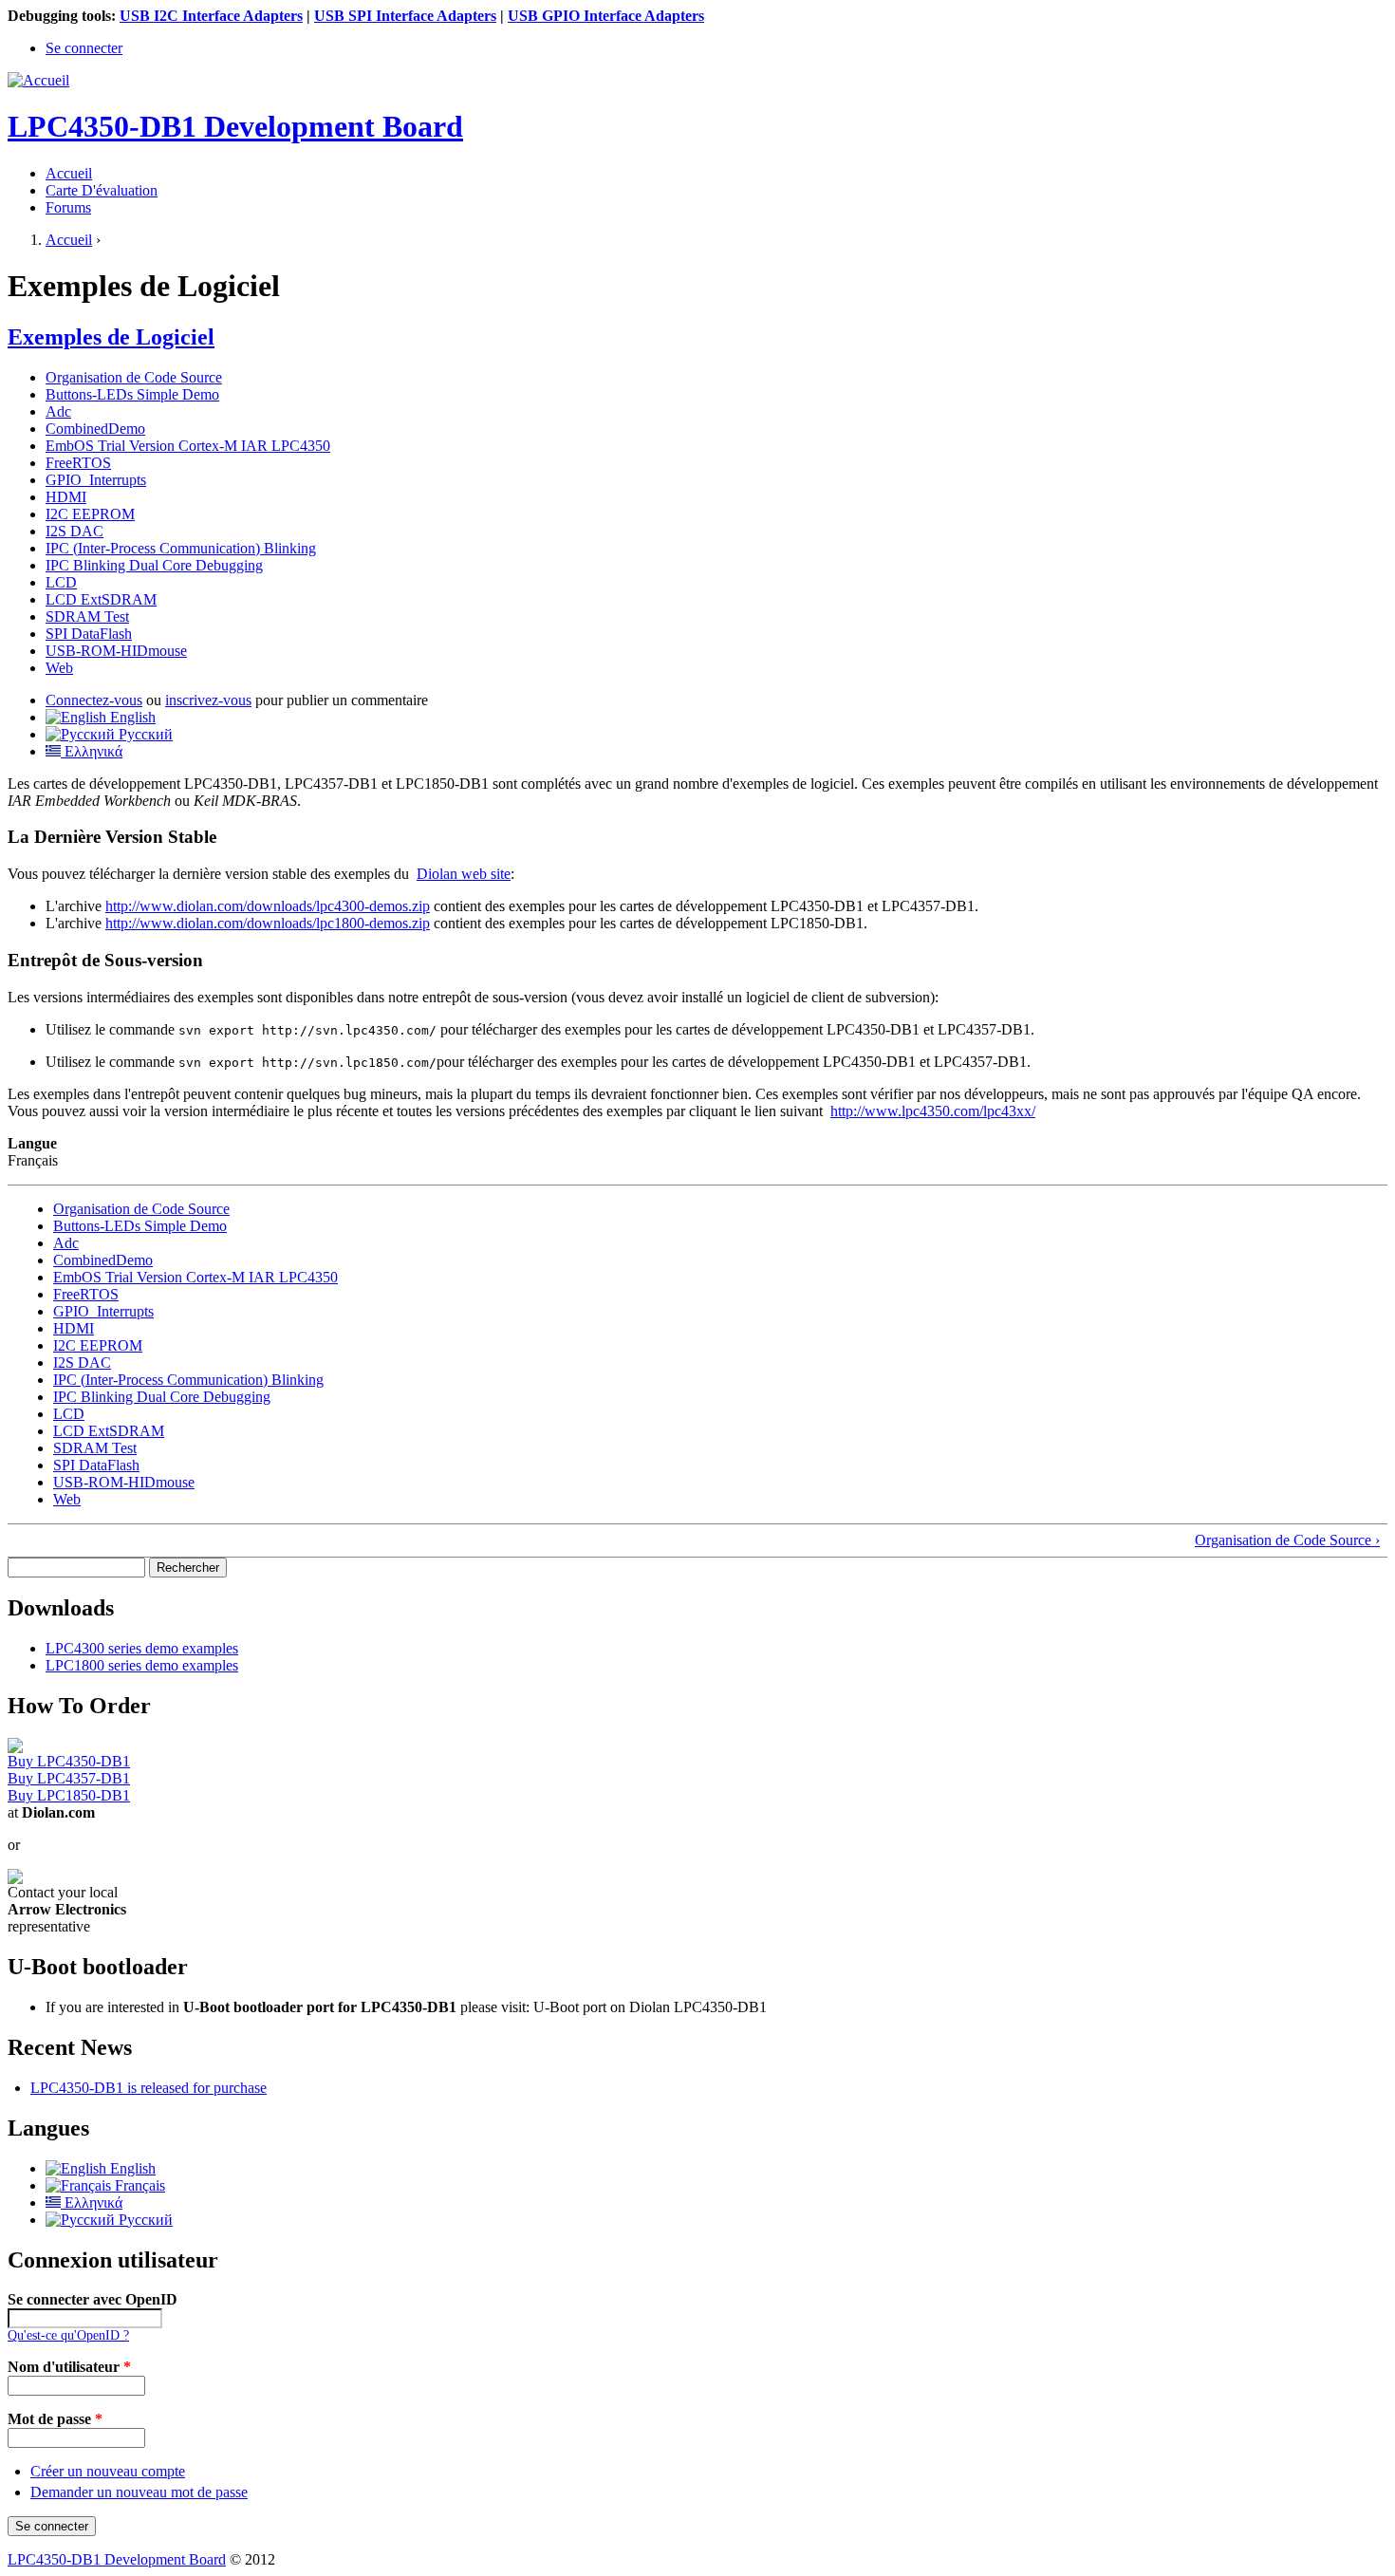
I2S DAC (74, 531)
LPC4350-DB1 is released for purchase (149, 2088)
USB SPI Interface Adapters (405, 16)
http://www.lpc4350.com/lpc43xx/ (933, 1111)
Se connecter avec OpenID (93, 2299)
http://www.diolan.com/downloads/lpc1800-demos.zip (268, 923)
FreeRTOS (78, 463)
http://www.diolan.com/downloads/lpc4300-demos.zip (268, 906)
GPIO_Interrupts (96, 480)
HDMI (66, 497)
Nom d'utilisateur (69, 2367)
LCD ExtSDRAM (101, 599)
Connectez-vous (94, 700)
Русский (144, 734)
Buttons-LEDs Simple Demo (132, 394)
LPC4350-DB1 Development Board (117, 2559)
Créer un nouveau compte (108, 2471)
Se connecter (84, 48)
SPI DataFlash (89, 634)
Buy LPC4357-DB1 (69, 1778)
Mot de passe (55, 2419)
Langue (32, 1143)
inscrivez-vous (208, 700)
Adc (58, 411)
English (131, 717)
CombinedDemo (95, 429)
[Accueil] (38, 80)
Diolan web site (464, 874)
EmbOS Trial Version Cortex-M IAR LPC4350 (188, 446)
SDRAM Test (87, 616)
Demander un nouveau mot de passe (139, 2492)
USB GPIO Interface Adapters (606, 16)
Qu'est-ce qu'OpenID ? (68, 2335)
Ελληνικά (92, 751)
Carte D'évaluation (102, 190)
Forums (68, 207)
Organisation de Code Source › (1287, 1540)
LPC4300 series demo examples (142, 1648)
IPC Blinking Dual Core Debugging (154, 565)
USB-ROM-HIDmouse (116, 651)
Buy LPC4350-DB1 (69, 1761)
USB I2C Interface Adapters (211, 16)
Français (138, 2185)
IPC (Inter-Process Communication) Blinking (181, 548)
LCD (61, 582)
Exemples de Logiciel (111, 337)
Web (59, 668)
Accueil (69, 173)
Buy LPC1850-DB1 (69, 1795)
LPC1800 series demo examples (142, 1665)
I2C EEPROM (90, 514)
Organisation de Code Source (134, 377)
